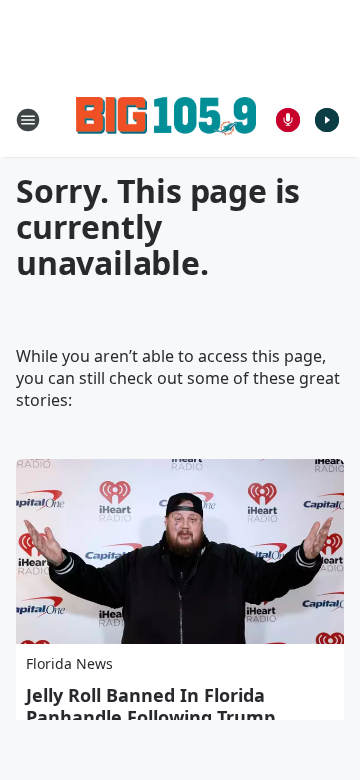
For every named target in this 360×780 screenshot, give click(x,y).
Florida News (69, 663)
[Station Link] (166, 119)
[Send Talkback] (288, 120)
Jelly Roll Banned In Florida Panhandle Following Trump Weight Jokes (150, 717)
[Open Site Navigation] (28, 120)
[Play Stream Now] (327, 120)
